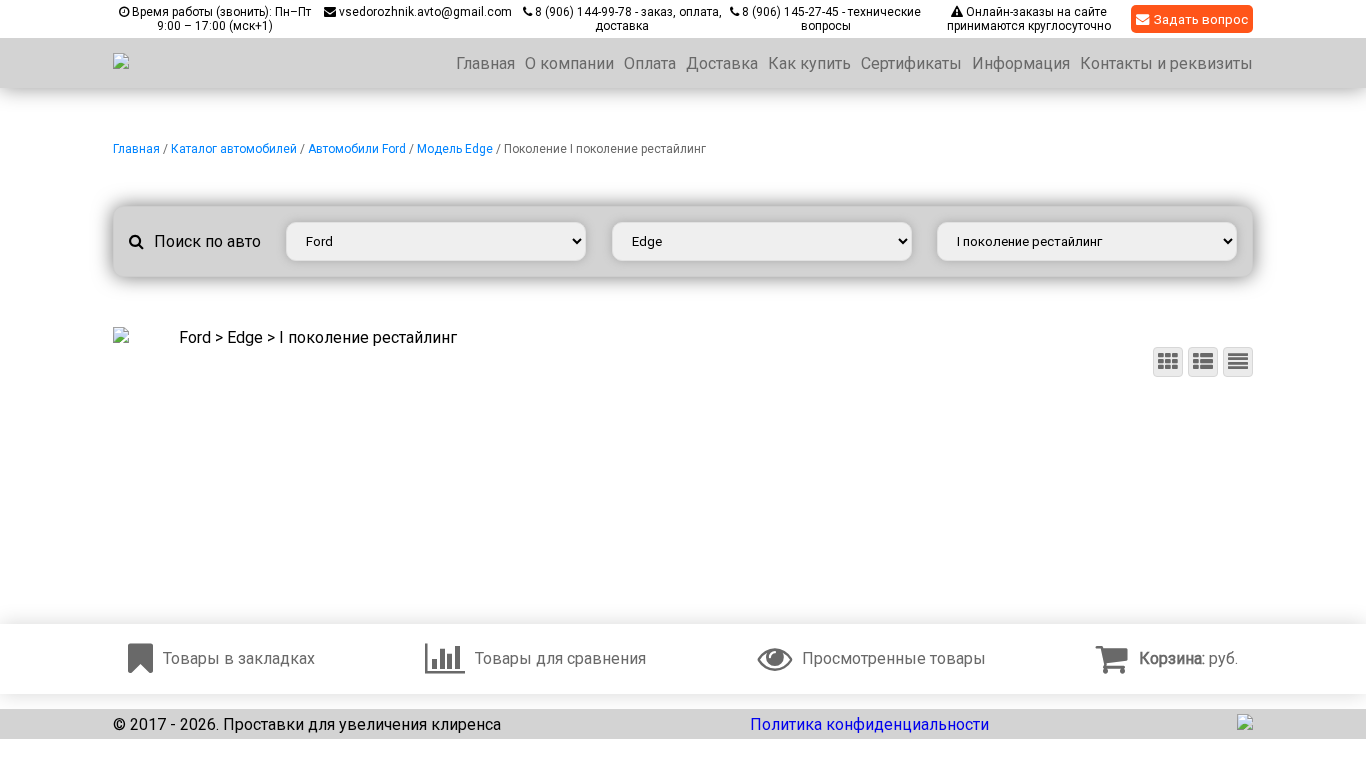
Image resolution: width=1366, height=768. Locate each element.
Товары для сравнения (560, 658)
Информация (1021, 63)
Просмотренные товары (894, 658)
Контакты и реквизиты (1166, 63)
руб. (1188, 658)
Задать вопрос (1201, 19)
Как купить (809, 63)
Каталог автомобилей (234, 149)
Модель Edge (455, 149)
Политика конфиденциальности (869, 724)
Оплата (650, 63)
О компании (569, 63)
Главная (485, 63)
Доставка (722, 63)
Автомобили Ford (357, 149)
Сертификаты (911, 63)
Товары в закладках (239, 658)
